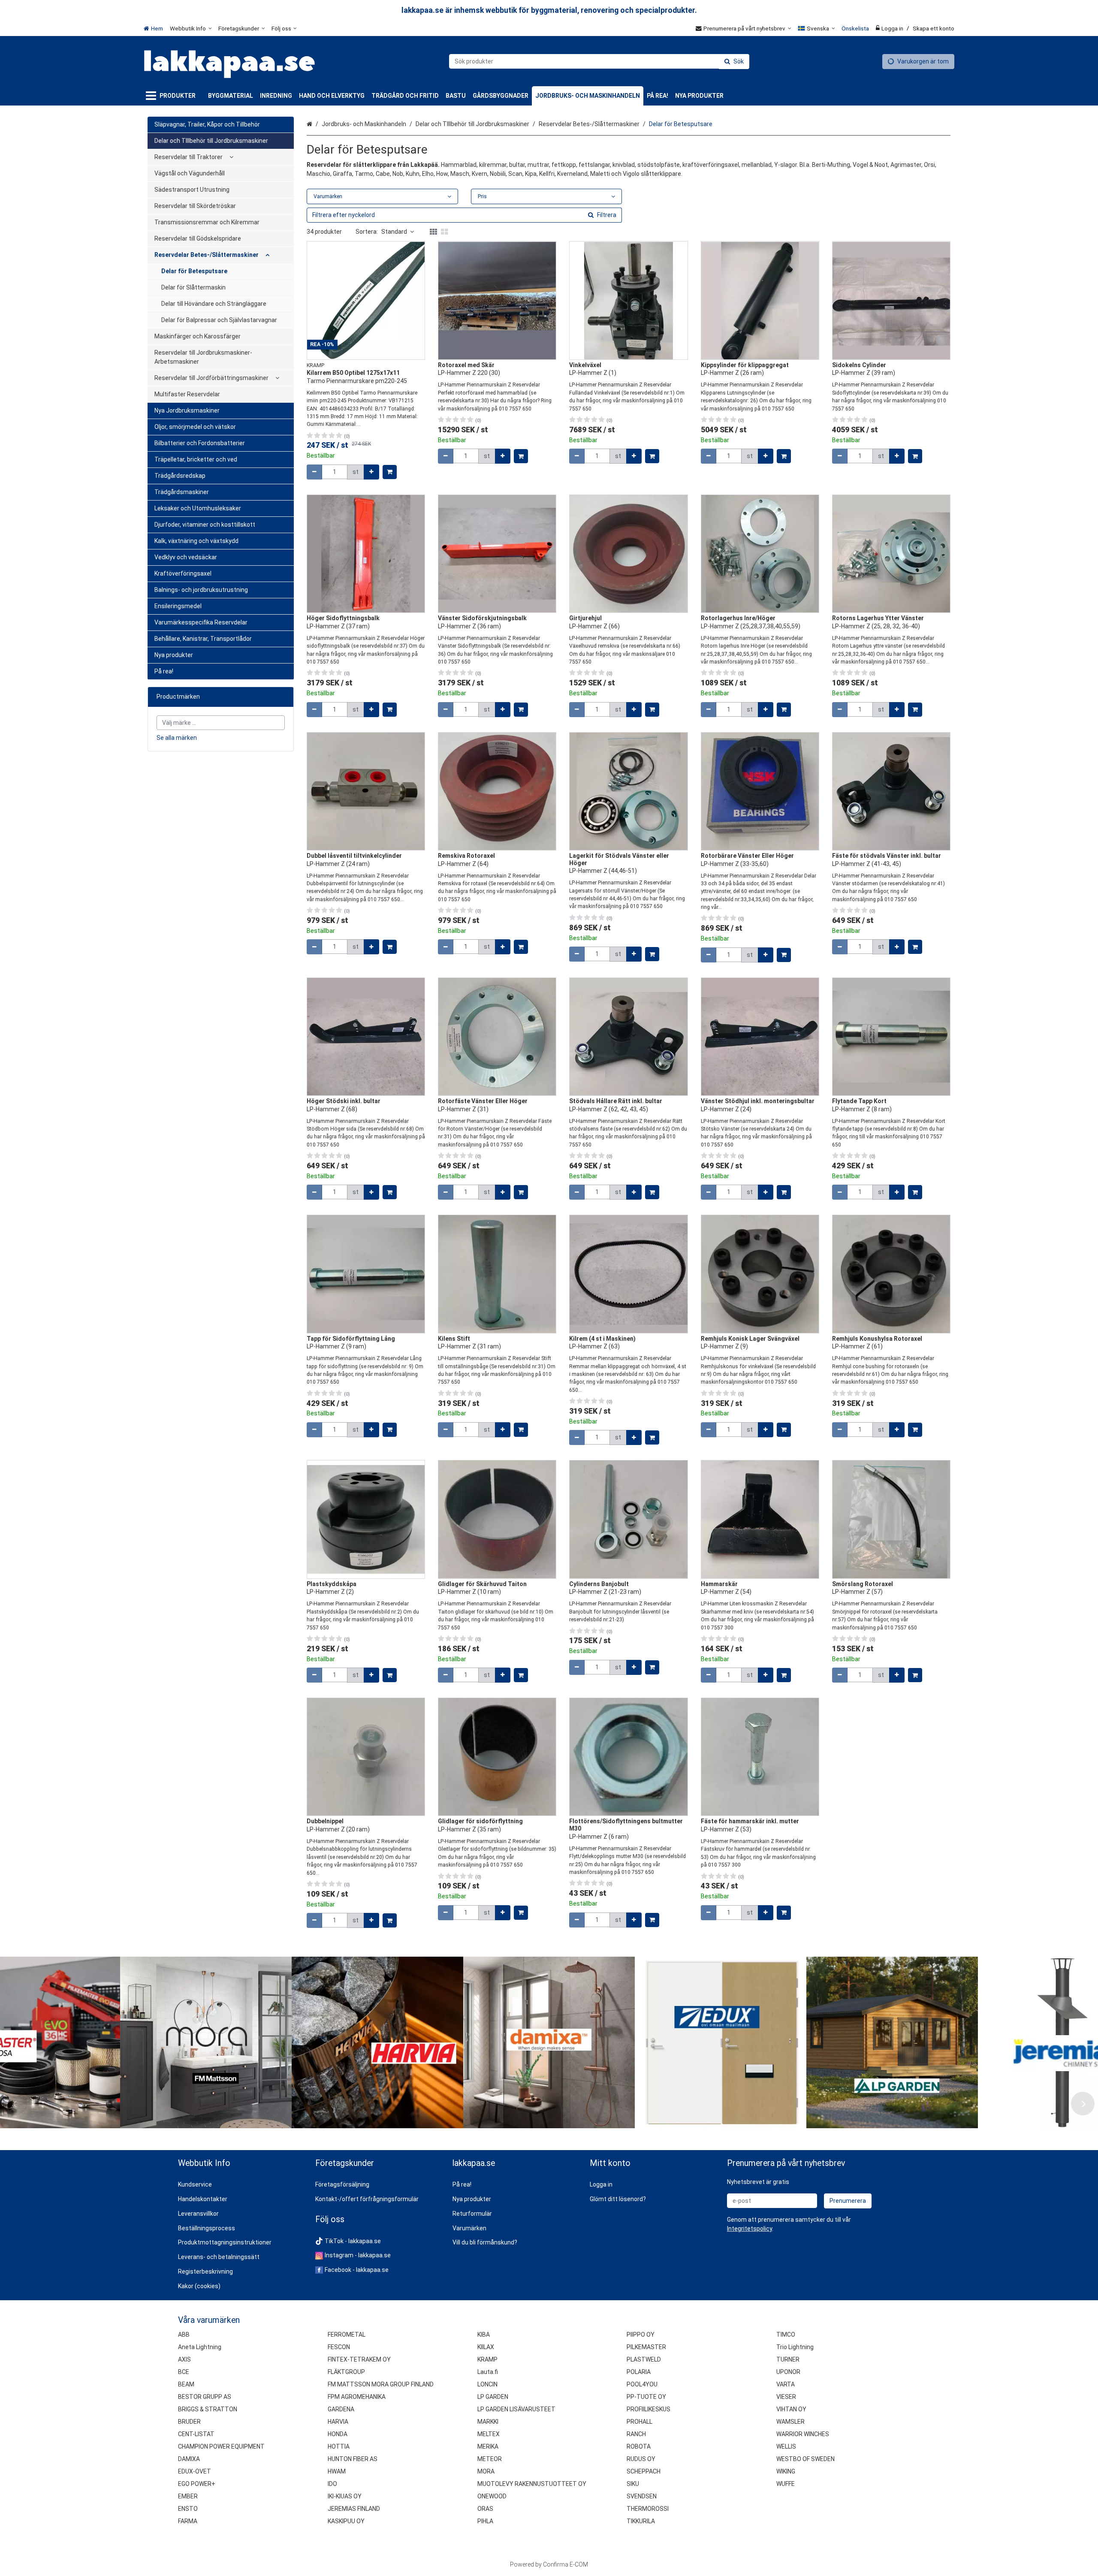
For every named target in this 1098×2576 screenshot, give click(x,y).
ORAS (485, 2509)
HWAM (337, 2471)
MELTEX (489, 2434)
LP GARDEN (493, 2397)
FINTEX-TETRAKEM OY (359, 2359)
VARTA (786, 2384)
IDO (332, 2484)
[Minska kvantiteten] (314, 472)
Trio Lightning (795, 2347)
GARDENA (341, 2409)
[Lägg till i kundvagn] (390, 472)
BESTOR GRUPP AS (205, 2397)
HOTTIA (339, 2446)
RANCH (636, 2434)
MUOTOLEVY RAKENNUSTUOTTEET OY (532, 2484)
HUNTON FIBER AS (353, 2459)
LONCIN (487, 2384)
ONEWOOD (492, 2496)
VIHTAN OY (791, 2409)
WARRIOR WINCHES (803, 2434)
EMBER (188, 2496)
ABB (184, 2335)
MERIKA (488, 2446)
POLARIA (639, 2372)
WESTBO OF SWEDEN (805, 2459)
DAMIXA (189, 2459)
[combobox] (599, 61)
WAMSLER (790, 2422)
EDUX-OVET (195, 2471)
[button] (750, 2229)
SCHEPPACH (644, 2471)
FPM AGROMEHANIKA (357, 2397)
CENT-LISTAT (196, 2434)
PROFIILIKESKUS (649, 2409)
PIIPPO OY (641, 2335)
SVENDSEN (642, 2496)
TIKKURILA (641, 2521)
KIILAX (486, 2347)
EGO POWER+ (197, 2484)
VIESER (786, 2397)
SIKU (633, 2484)
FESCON (339, 2347)
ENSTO (188, 2509)
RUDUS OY (641, 2459)
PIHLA (485, 2521)
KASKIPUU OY (346, 2521)
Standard (394, 232)
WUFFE (786, 2484)
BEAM (186, 2384)
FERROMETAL (347, 2335)
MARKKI (488, 2422)
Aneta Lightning (200, 2347)
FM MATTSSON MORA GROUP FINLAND (381, 2384)
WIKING (786, 2471)
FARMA (188, 2521)
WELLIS (786, 2446)
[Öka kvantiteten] (371, 472)
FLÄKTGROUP (346, 2372)
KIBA (484, 2335)
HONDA (338, 2434)
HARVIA (338, 2422)
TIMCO (786, 2335)
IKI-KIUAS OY (345, 2496)
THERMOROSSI (648, 2509)
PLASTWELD (644, 2359)
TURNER (788, 2359)
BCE (184, 2372)
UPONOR (788, 2372)
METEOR (490, 2459)
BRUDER (189, 2422)
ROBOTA (639, 2446)
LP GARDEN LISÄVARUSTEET (516, 2409)
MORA (486, 2471)
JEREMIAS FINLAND (354, 2509)
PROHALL (639, 2422)
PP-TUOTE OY (646, 2397)
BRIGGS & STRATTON (208, 2409)
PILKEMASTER (646, 2347)
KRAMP (487, 2359)
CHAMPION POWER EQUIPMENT (221, 2446)
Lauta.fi (488, 2372)
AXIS (184, 2359)
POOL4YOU (642, 2384)
